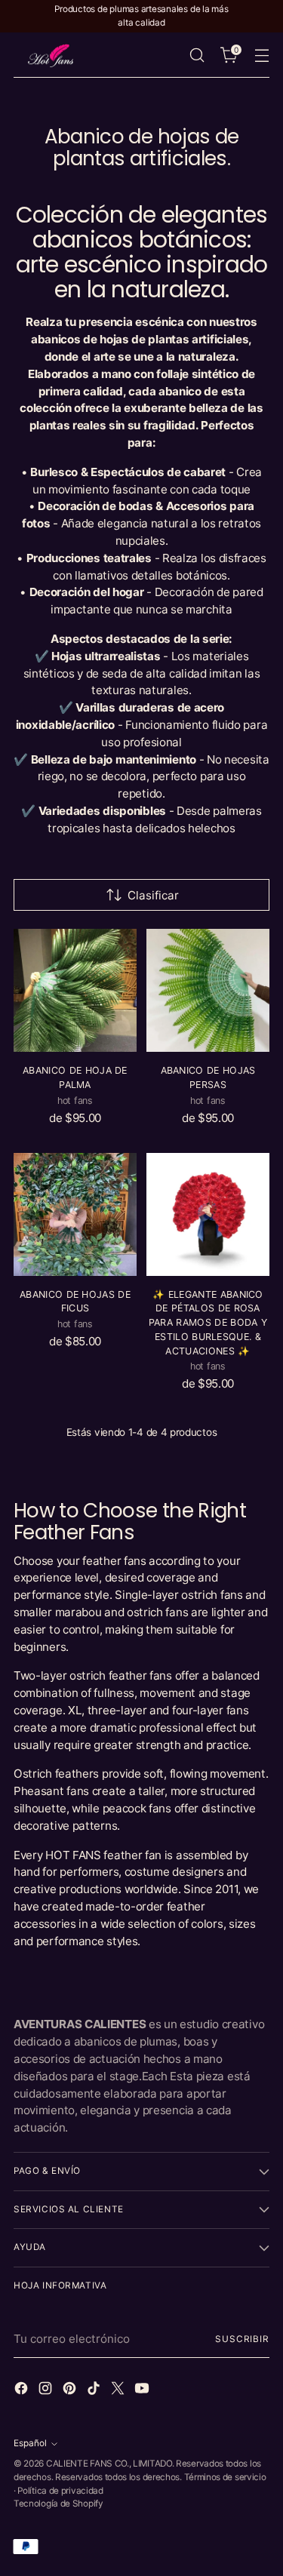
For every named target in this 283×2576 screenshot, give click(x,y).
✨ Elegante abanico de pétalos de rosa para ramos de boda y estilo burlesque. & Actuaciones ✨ (208, 1323)
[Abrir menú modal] (261, 55)
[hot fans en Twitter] (119, 2391)
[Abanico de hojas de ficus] (75, 1214)
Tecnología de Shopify (58, 2504)
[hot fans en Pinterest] (71, 2391)
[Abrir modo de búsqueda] (197, 55)
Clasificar (153, 895)
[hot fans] (51, 56)
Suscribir (242, 2339)
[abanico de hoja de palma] (75, 990)
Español (30, 2443)
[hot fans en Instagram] (47, 2391)
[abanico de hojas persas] (208, 990)
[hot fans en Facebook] (23, 2391)
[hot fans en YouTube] (143, 2391)
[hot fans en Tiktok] (95, 2391)
